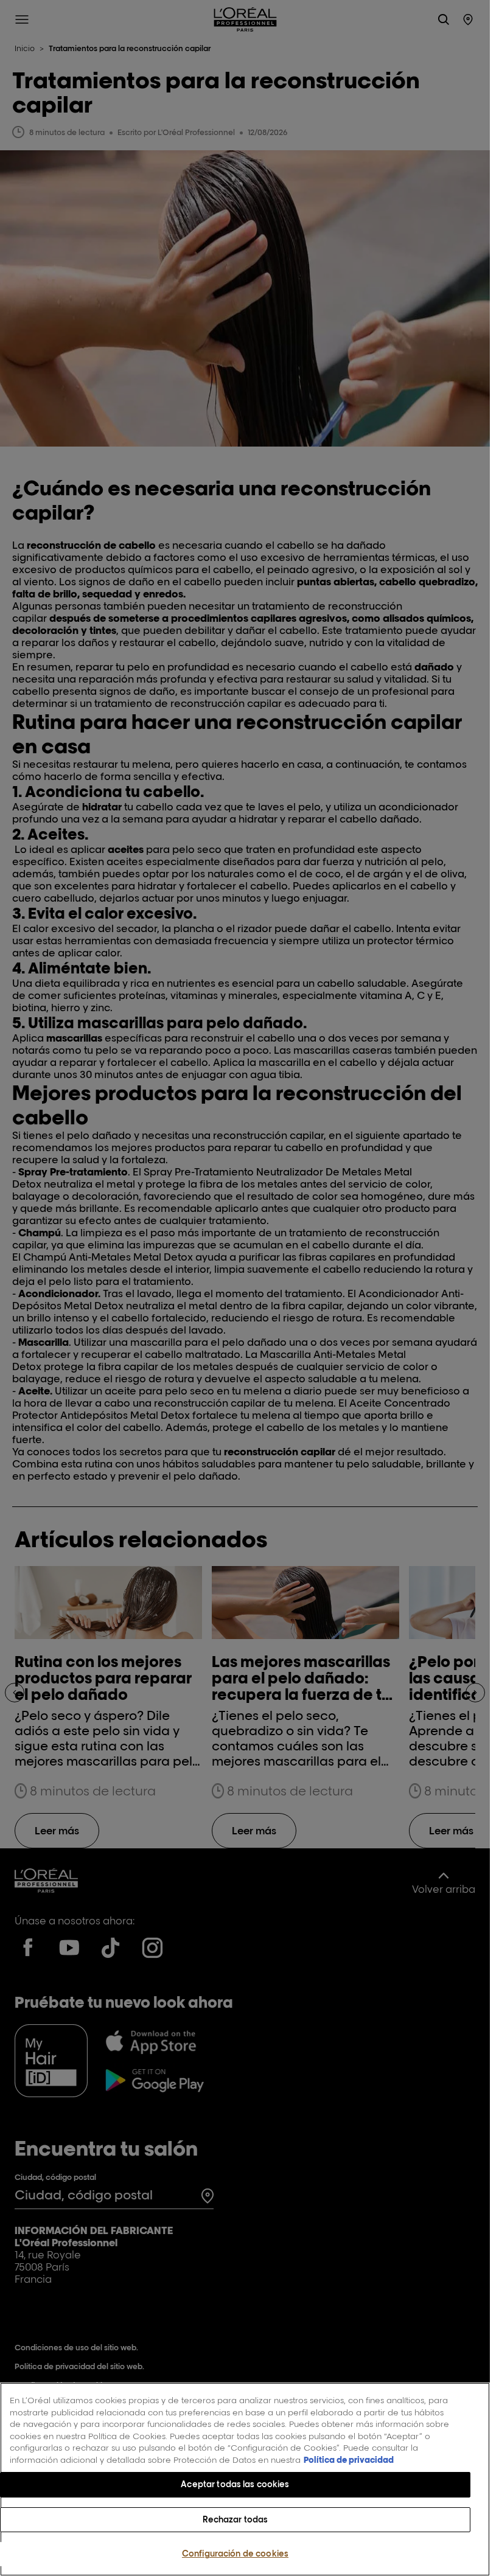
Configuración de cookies (235, 2553)
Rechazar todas (236, 2519)
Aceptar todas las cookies (235, 2484)
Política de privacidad (349, 2460)
